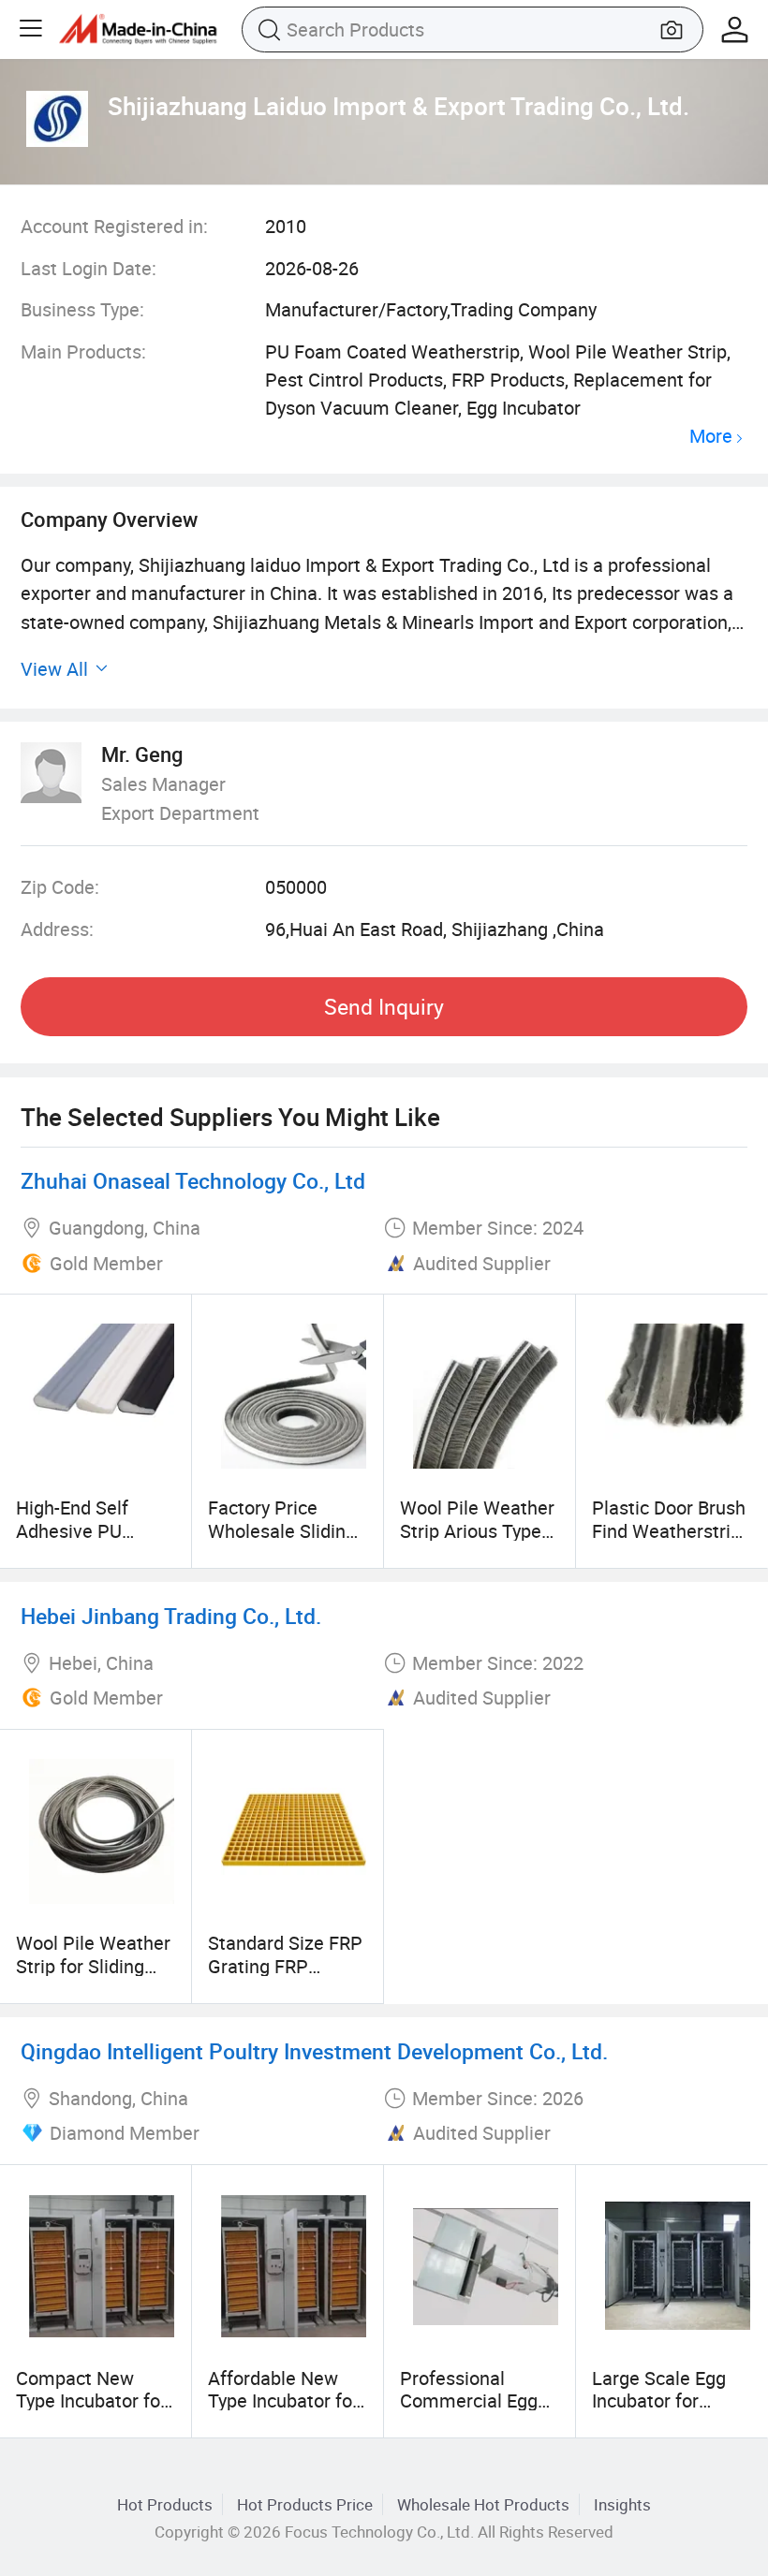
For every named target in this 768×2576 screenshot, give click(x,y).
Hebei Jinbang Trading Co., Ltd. (171, 1616)
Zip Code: (60, 887)
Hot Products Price (305, 2504)
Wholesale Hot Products (483, 2504)
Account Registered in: (114, 226)
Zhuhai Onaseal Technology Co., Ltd (193, 1181)
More (711, 437)
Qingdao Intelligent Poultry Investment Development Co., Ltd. (314, 2051)
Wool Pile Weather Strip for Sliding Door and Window (93, 1966)
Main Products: (83, 351)
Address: (57, 929)
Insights (622, 2504)
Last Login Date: (89, 268)
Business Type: (82, 309)
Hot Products (165, 2504)
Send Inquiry (384, 1007)
